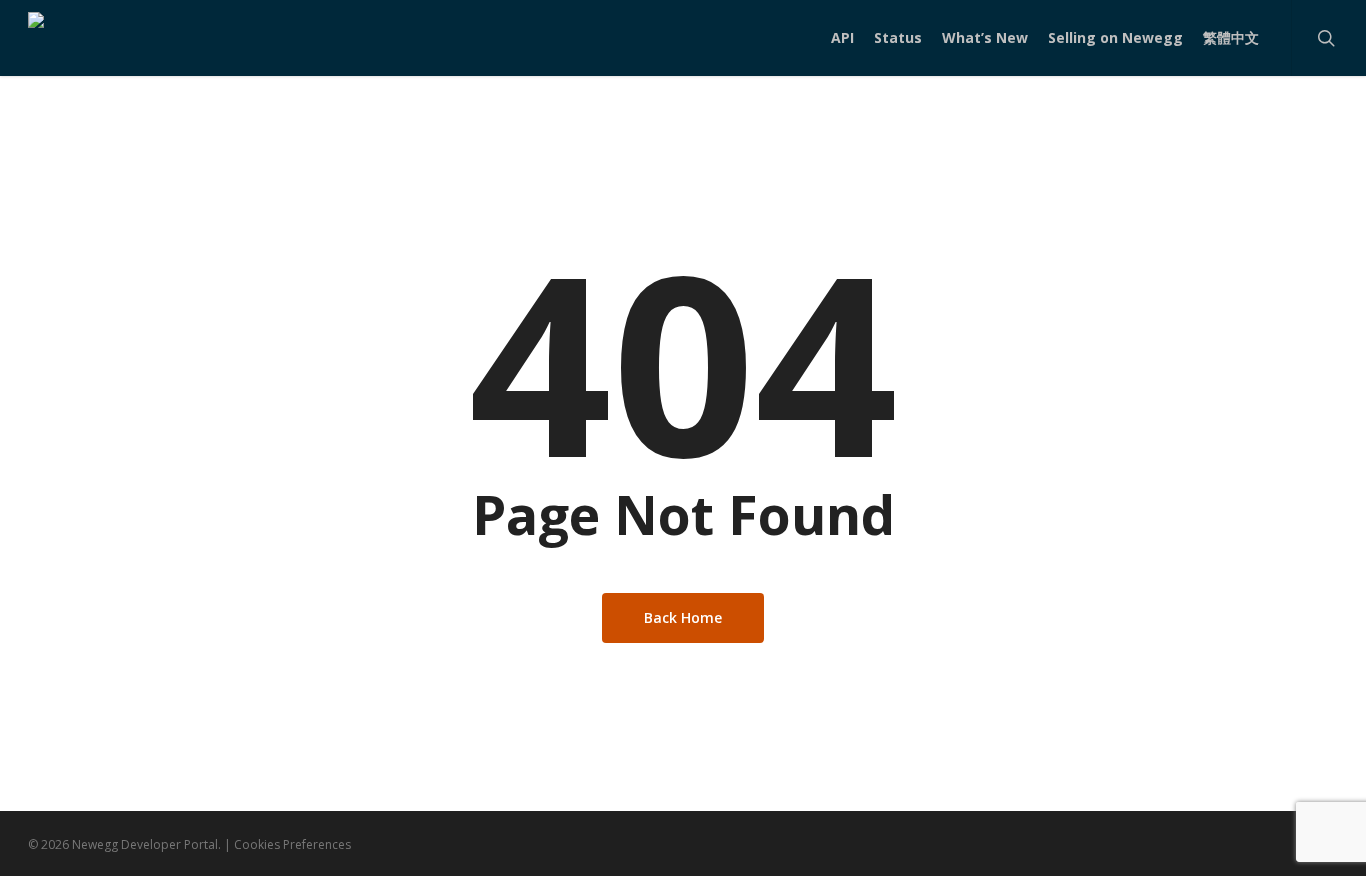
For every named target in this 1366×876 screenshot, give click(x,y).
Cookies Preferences (292, 844)
